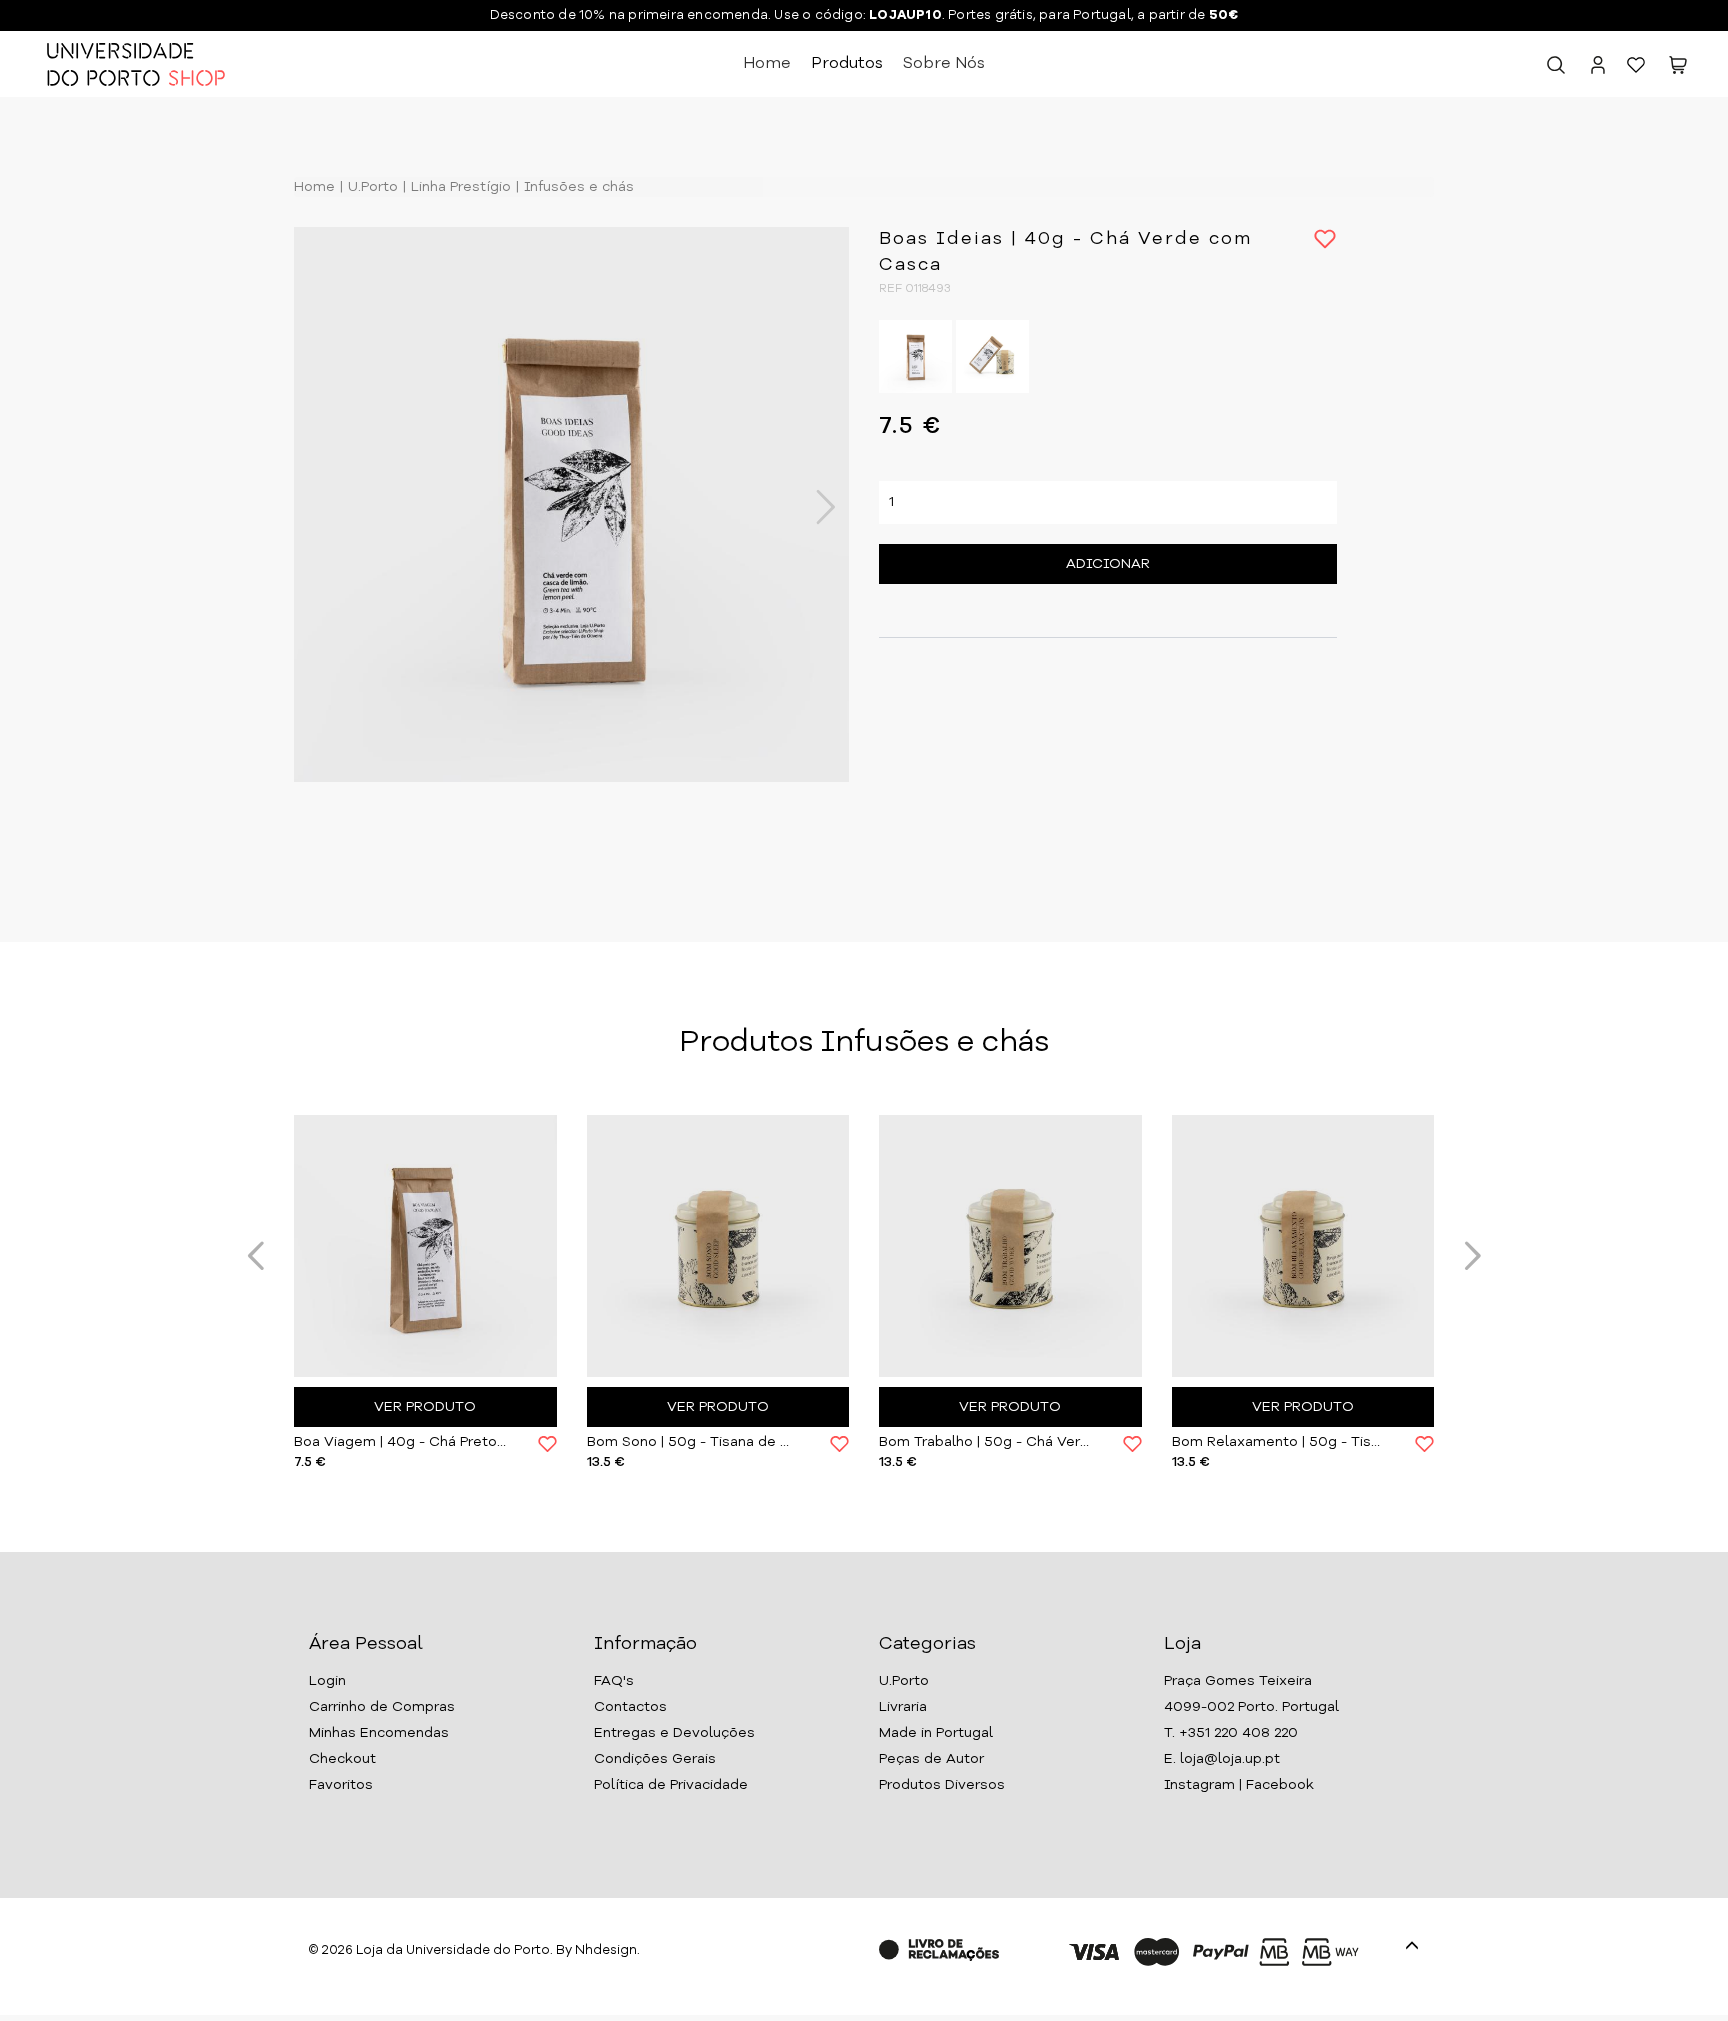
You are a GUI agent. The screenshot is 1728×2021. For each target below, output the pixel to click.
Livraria (903, 1707)
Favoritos (341, 1785)
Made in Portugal (936, 1733)
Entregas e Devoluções (674, 1733)
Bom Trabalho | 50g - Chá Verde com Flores (986, 1442)
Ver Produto (425, 1407)
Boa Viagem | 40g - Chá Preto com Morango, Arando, (401, 1442)
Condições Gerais (655, 1759)
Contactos (630, 1707)
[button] (1678, 69)
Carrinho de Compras (382, 1707)
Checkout (342, 1759)
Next (815, 507)
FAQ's (614, 1681)
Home (767, 64)
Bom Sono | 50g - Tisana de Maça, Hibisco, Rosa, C (694, 1442)
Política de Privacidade (671, 1785)
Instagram (1199, 1785)
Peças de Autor (931, 1759)
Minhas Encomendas (379, 1733)
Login (327, 1681)
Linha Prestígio (459, 187)
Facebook (1280, 1785)
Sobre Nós (944, 64)
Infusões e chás (577, 187)
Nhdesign (606, 1950)
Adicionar (1108, 564)
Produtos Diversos (942, 1785)
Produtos (847, 64)
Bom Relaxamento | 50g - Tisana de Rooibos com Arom (1279, 1442)
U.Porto (371, 187)
